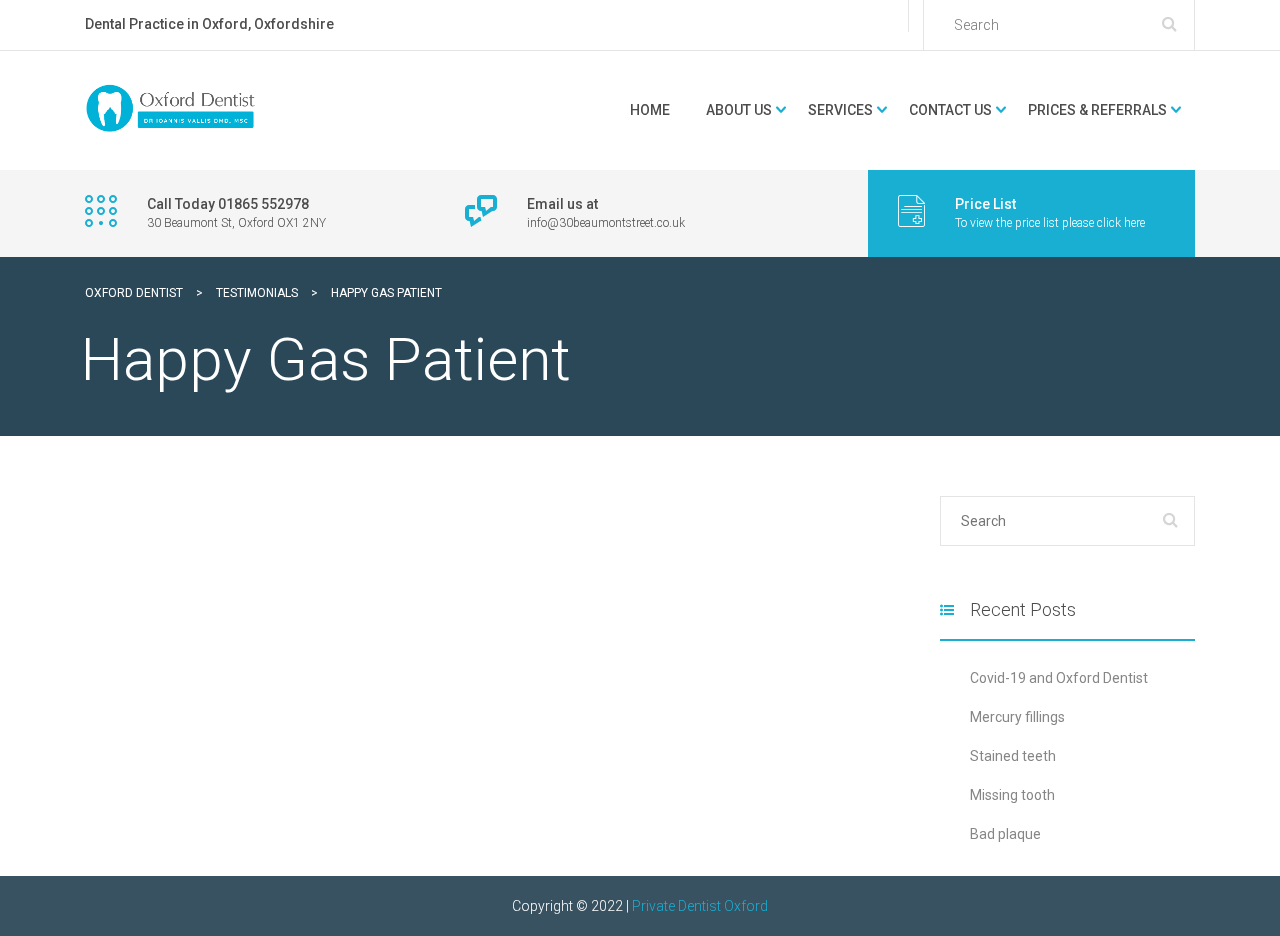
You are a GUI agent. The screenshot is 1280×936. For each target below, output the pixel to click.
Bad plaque (1005, 834)
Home (650, 110)
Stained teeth (1013, 756)
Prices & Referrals (1097, 110)
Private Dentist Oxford (700, 906)
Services (840, 110)
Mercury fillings (1017, 717)
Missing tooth (1012, 795)
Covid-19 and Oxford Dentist (1059, 678)
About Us (739, 110)
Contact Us (950, 110)
